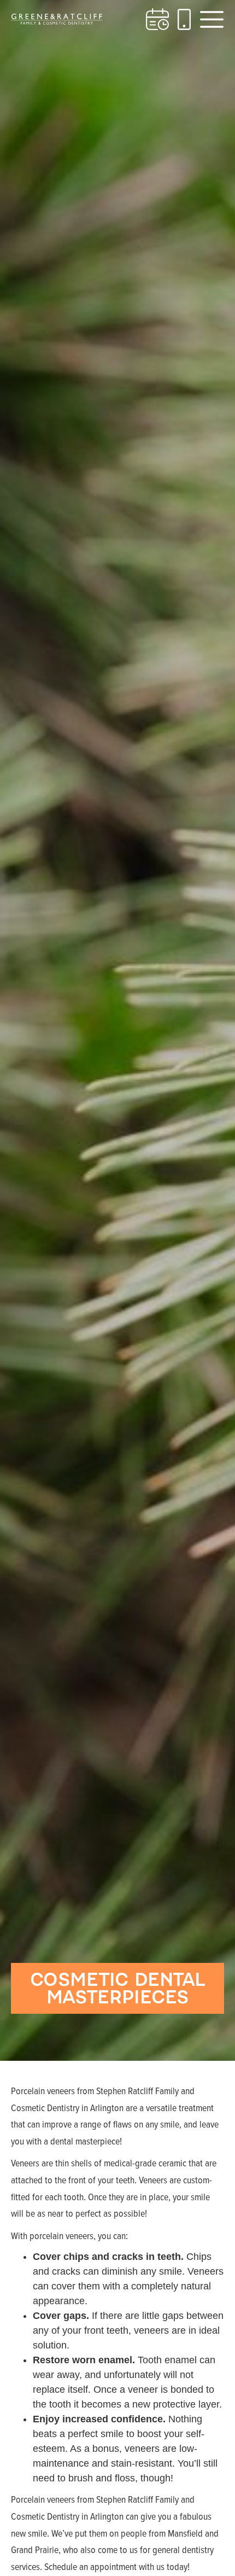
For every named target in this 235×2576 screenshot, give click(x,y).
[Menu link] (212, 19)
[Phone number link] (184, 19)
